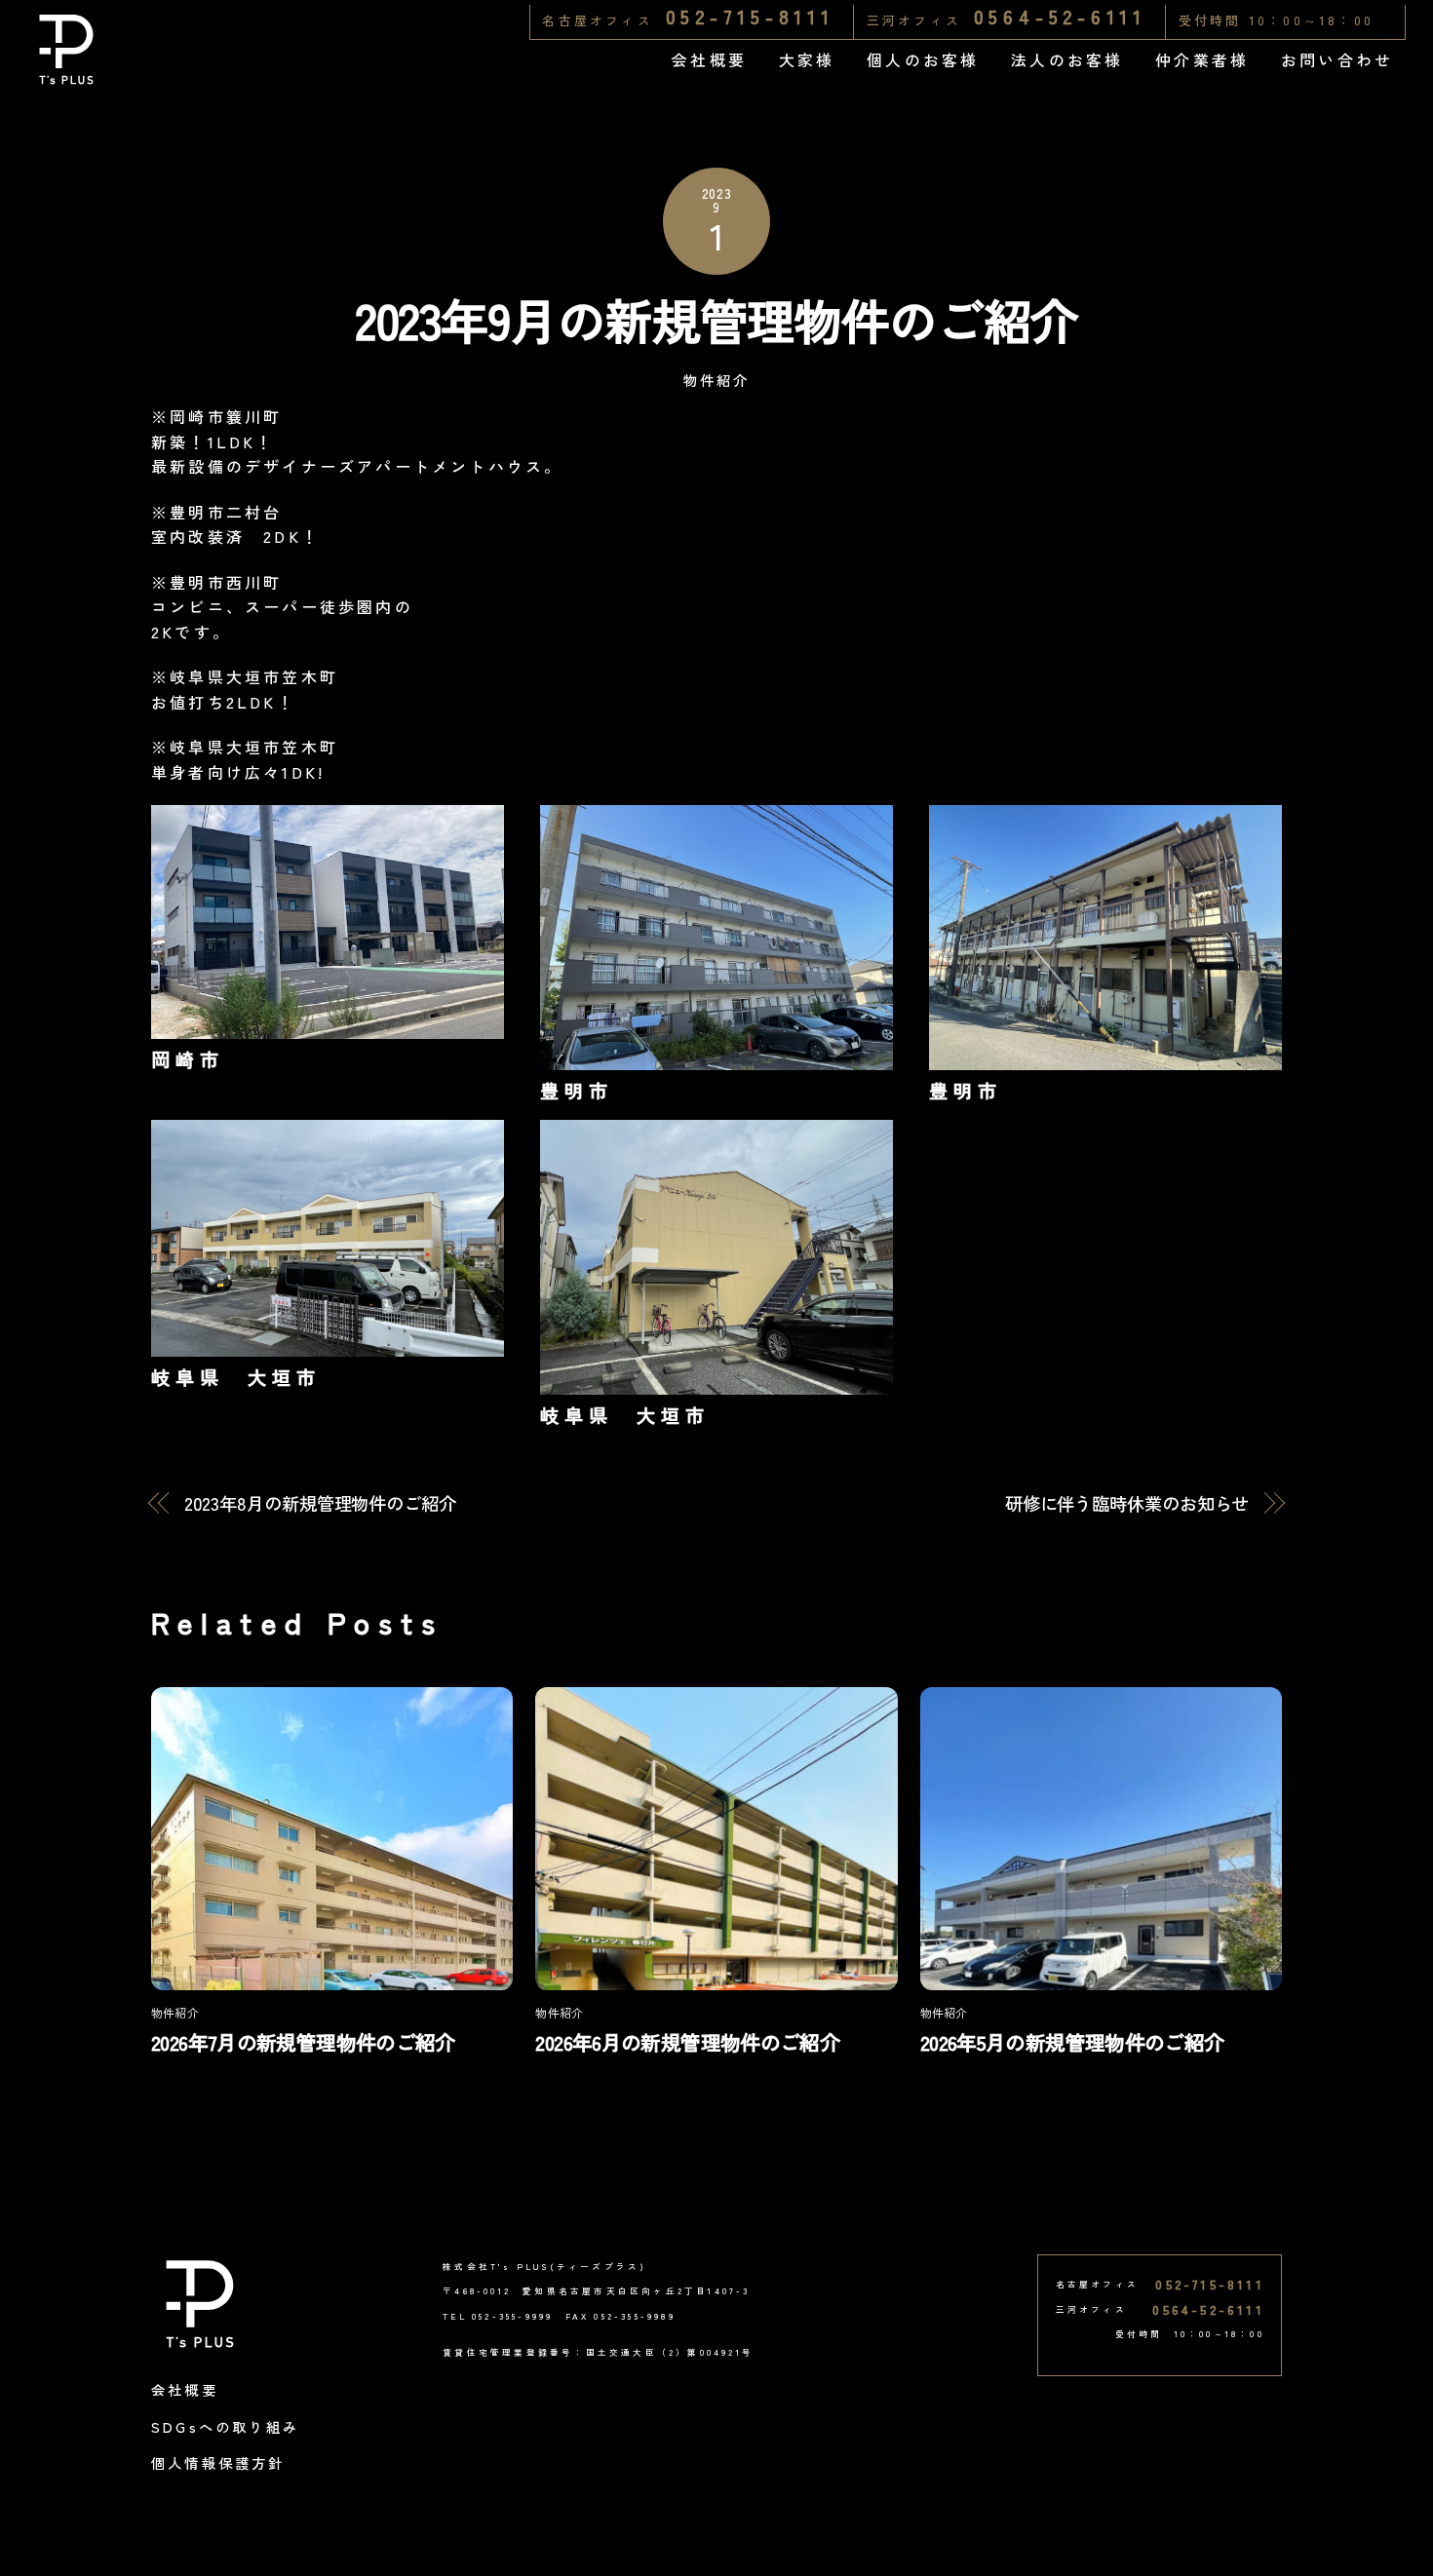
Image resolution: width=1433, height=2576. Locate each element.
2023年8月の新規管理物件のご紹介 (320, 1503)
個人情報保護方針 (218, 2462)
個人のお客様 (923, 59)
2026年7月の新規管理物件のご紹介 (303, 2042)
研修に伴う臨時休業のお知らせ (1127, 1503)
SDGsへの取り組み (225, 2426)
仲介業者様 (1202, 59)
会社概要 (709, 59)
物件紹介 (717, 380)
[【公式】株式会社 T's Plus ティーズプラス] (66, 76)
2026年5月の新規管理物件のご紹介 (1072, 2042)
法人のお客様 (1067, 59)
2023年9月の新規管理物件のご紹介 (716, 319)
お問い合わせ (1337, 59)
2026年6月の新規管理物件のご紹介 (687, 2042)
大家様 (807, 59)
